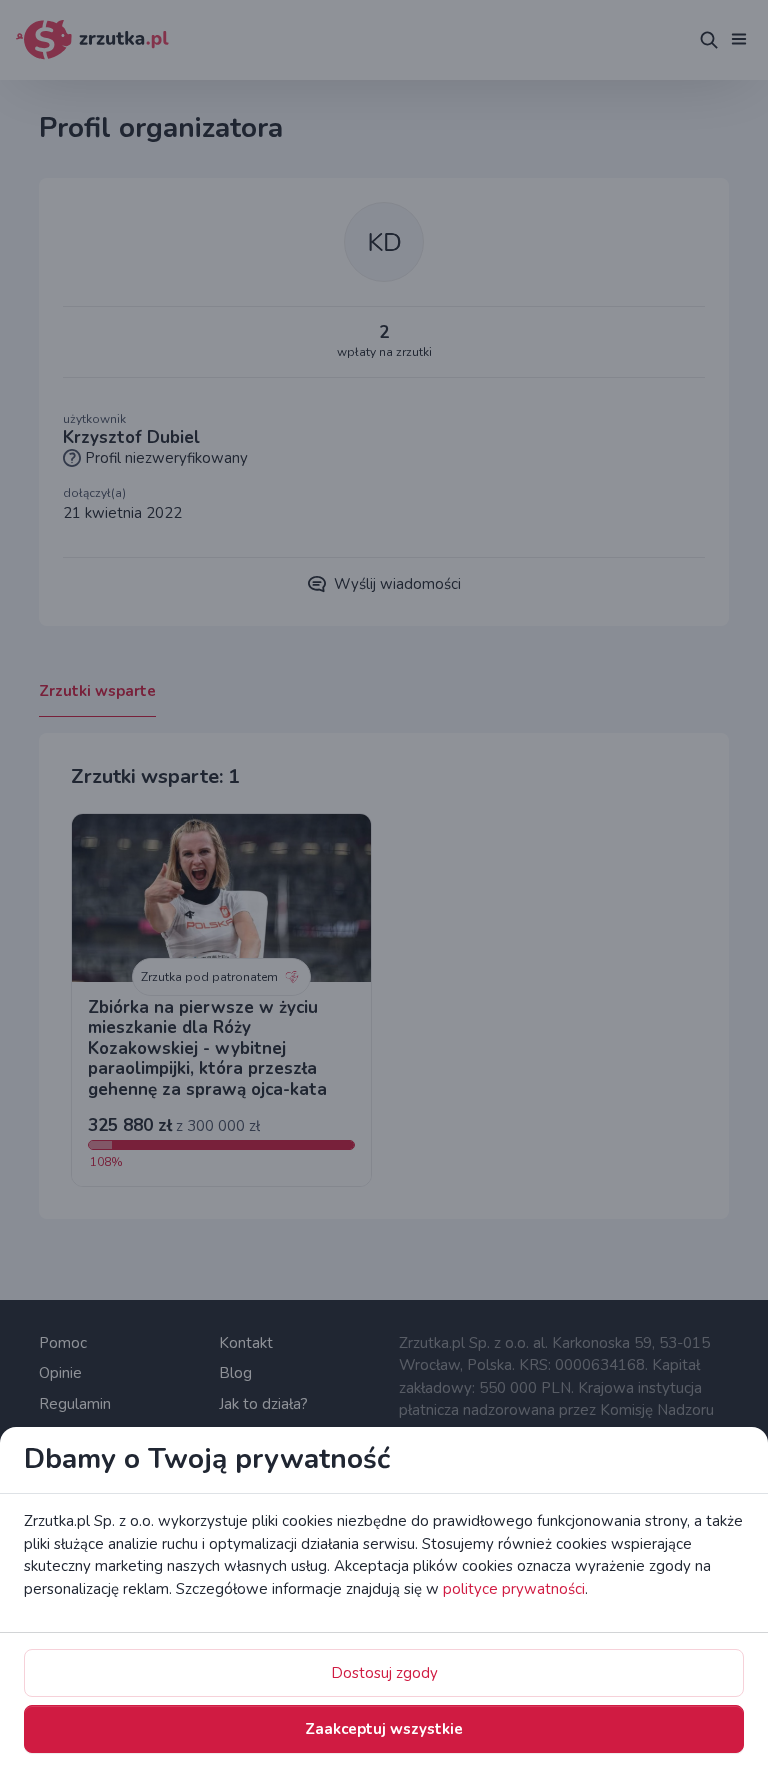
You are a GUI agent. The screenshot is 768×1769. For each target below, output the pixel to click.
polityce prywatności (514, 1589)
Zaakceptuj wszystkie (384, 1729)
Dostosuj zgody (384, 1673)
